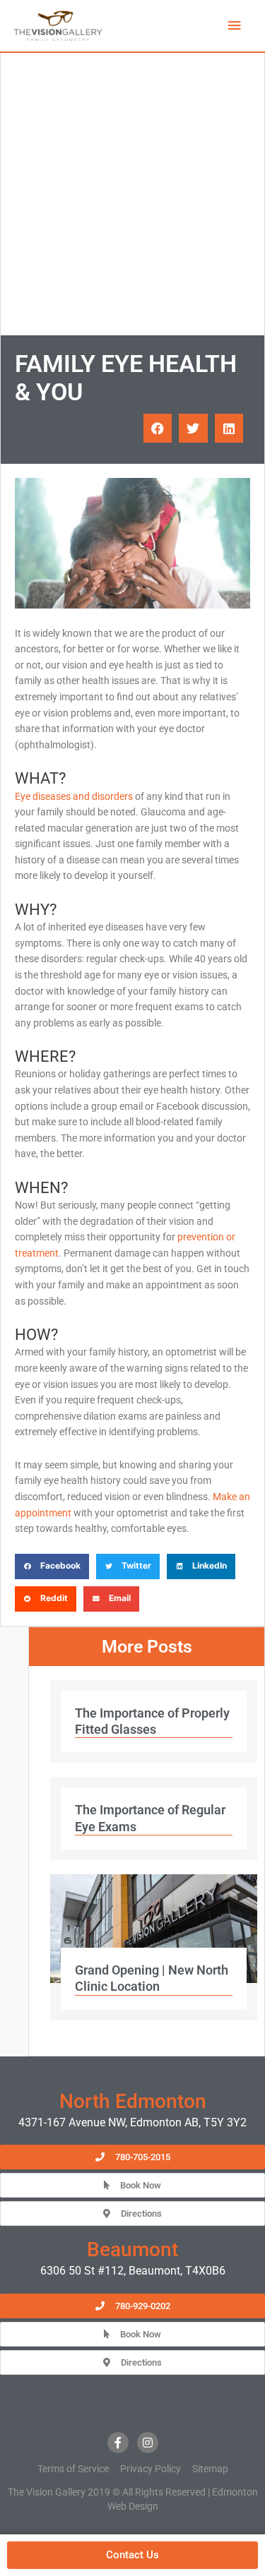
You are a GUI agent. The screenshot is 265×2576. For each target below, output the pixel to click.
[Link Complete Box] (154, 1722)
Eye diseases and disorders (74, 796)
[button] (158, 428)
